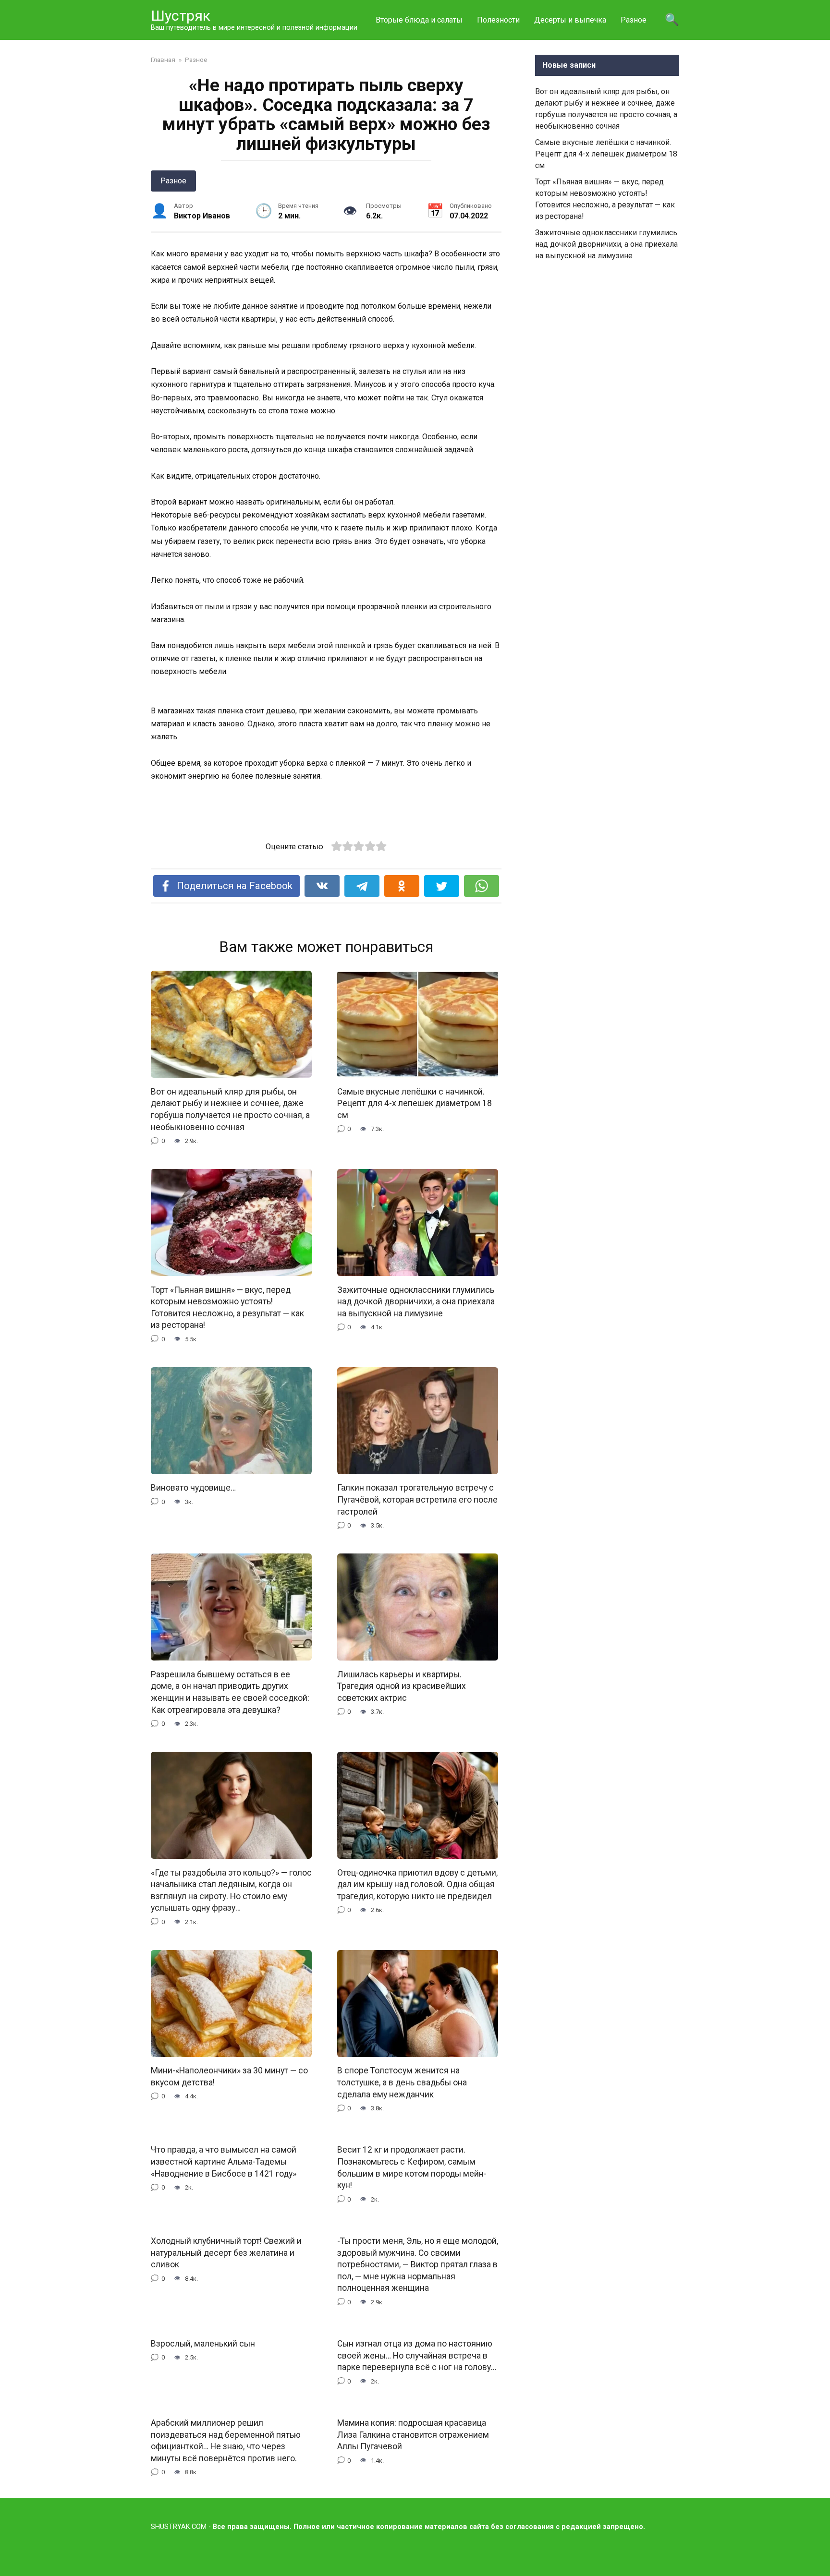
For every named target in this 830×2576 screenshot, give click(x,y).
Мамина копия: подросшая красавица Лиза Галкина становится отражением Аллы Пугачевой (413, 2435)
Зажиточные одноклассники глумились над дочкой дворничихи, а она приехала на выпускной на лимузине (416, 1301)
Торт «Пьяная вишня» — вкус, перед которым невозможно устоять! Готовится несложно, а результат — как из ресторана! (227, 1307)
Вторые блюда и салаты (419, 20)
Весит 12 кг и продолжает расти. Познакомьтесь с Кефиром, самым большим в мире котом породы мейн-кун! (412, 2167)
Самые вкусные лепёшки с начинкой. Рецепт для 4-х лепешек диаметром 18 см (415, 1103)
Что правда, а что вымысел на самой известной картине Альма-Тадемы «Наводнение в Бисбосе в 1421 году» (224, 2161)
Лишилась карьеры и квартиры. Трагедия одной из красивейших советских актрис (402, 1686)
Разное (634, 20)
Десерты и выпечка (570, 20)
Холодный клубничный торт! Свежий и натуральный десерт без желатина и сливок (226, 2253)
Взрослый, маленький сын (203, 2344)
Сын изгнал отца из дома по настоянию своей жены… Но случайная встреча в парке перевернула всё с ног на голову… (417, 2355)
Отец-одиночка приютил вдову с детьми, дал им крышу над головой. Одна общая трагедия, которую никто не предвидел (417, 1884)
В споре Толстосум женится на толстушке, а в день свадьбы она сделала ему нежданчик (402, 2082)
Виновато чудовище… (193, 1488)
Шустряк (181, 16)
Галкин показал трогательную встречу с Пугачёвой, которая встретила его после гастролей (417, 1499)
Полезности (498, 20)
